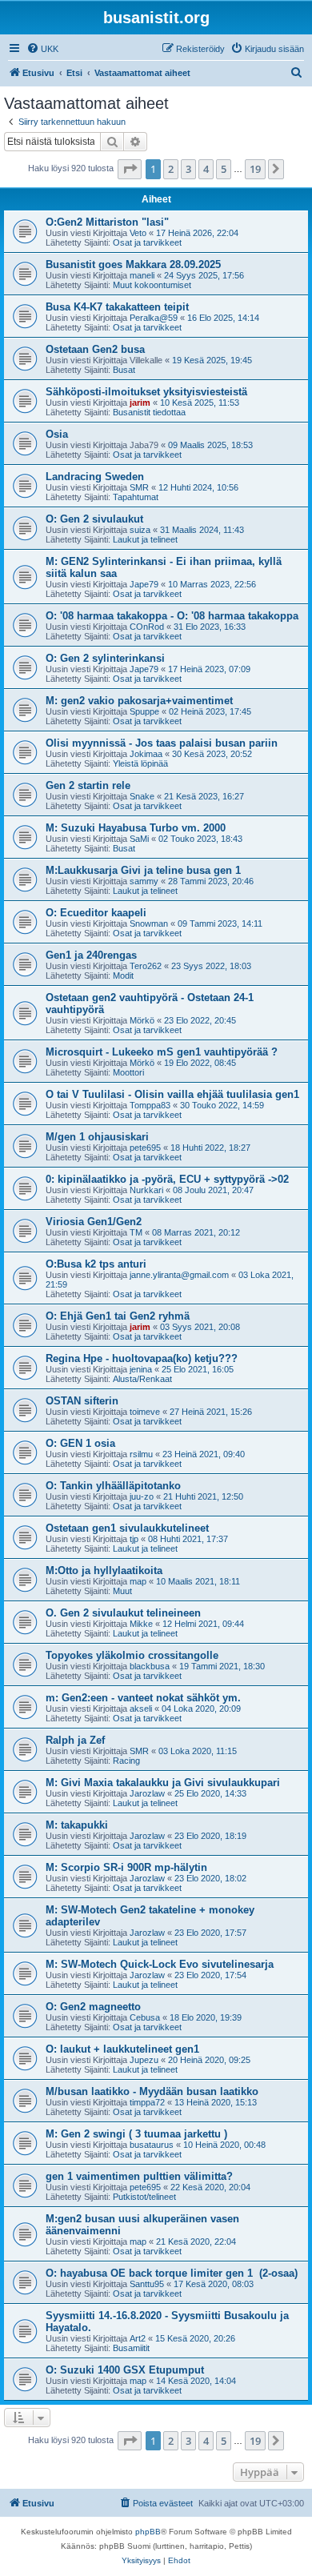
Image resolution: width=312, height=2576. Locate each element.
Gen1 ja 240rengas (91, 955)
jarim (140, 403)
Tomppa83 (150, 1105)
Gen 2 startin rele (88, 785)
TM (136, 1232)
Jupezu (144, 2060)
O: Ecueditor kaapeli (96, 913)
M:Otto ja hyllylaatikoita (104, 1570)
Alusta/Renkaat (142, 1379)
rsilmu (141, 1454)
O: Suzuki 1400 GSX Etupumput (125, 2370)
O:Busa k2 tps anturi (96, 1264)
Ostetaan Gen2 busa (95, 349)
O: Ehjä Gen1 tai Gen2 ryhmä (118, 1316)
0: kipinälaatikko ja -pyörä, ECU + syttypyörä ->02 (167, 1179)
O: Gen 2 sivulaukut (94, 519)
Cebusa (145, 2017)
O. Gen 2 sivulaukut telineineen (123, 1613)
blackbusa (150, 1666)
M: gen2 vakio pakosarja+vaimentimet (139, 701)
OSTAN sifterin (82, 1401)
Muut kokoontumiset (152, 285)
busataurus (152, 2145)
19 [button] (255, 169)
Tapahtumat (136, 497)
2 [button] (171, 169)
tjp (134, 1539)
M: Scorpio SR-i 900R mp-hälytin (126, 1867)
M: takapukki (77, 1825)
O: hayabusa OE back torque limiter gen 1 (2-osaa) (172, 2273)
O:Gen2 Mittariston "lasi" (107, 222)
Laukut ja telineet (145, 539)
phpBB (148, 2532)
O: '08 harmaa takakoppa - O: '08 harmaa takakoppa (172, 616)
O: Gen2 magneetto (93, 2007)
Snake (142, 796)
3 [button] (188, 169)
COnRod (147, 627)
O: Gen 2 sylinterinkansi (105, 658)
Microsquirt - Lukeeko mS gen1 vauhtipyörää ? (162, 1052)
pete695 (145, 1148)
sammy (144, 881)
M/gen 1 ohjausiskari (97, 1137)
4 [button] (206, 169)
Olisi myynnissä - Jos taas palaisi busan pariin (162, 743)
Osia (57, 434)
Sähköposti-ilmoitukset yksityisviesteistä (146, 392)
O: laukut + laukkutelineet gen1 (122, 2049)
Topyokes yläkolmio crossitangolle (132, 1655)
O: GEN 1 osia (80, 1443)
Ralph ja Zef (75, 1740)
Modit (123, 976)
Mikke (141, 1624)
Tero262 (146, 966)
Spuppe (144, 711)
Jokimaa (146, 754)
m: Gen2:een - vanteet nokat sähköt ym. (143, 1698)
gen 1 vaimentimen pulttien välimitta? (139, 2176)
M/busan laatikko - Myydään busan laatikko (152, 2091)
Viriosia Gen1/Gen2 (94, 1222)
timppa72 (147, 2102)
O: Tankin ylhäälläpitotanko (113, 1486)
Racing (126, 1761)
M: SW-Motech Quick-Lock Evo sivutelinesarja (160, 1964)
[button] (130, 169)
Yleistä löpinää (140, 763)
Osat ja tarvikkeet (147, 242)
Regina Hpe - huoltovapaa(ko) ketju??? (142, 1358)
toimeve (145, 1412)
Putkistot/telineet (144, 2197)
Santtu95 (147, 2284)
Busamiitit (131, 2348)
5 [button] (224, 169)
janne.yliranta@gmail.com (179, 1275)
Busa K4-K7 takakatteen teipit (117, 307)
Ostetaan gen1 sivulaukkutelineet (127, 1528)
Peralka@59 (154, 318)
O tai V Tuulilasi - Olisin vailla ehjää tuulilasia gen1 (172, 1094)
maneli (142, 275)
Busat (124, 370)
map (138, 1581)
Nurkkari (146, 1190)
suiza (140, 530)
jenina (141, 1369)
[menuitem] (42, 49)
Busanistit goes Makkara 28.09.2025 (133, 264)
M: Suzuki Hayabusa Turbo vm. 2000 (136, 828)
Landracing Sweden (95, 477)
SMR (139, 487)
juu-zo (142, 1496)
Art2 (138, 2338)
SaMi (139, 839)
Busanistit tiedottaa (149, 412)
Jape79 (144, 584)
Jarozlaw (147, 1793)
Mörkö (142, 1020)
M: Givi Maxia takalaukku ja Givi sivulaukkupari (163, 1783)
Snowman (149, 923)
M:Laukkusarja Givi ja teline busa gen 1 (143, 870)
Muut (122, 1591)
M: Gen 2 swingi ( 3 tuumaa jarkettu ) (136, 2134)
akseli (141, 1709)
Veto (138, 233)
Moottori (128, 1072)
